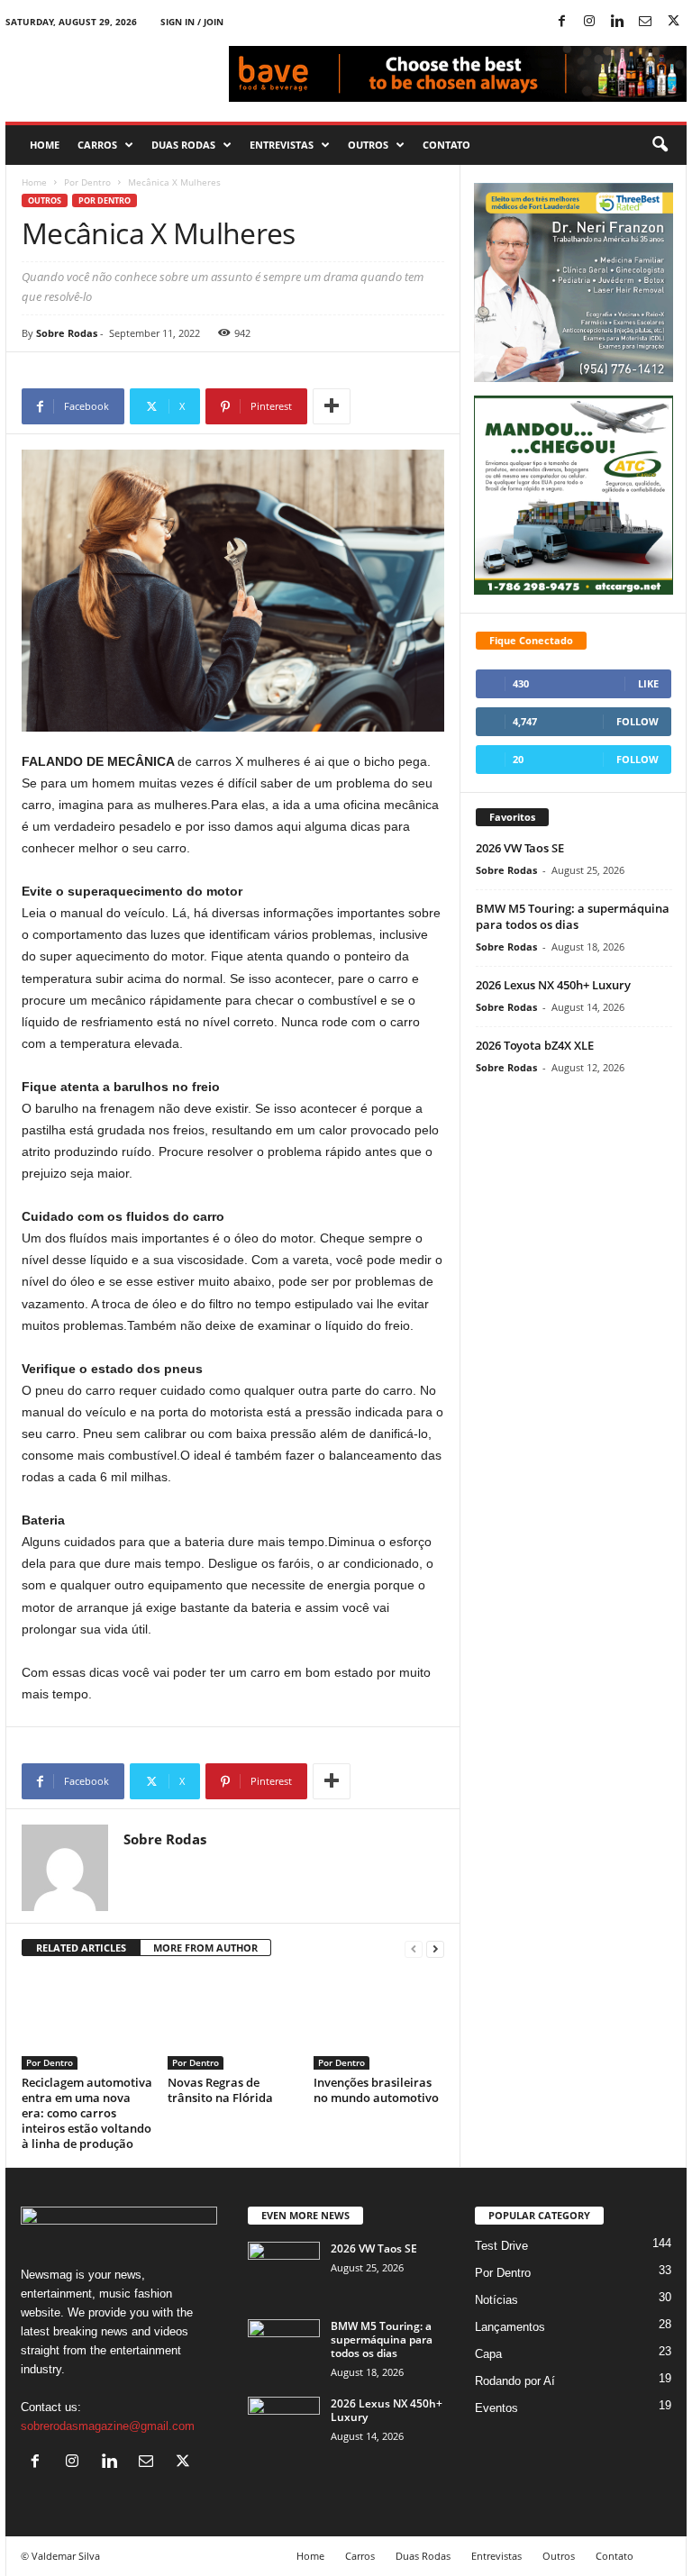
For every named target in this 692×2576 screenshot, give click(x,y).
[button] (660, 145)
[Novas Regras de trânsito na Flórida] (233, 2021)
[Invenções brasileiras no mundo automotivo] (379, 2021)
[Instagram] (589, 22)
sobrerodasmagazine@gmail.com (108, 2426)
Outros (368, 145)
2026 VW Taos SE (520, 848)
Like (648, 683)
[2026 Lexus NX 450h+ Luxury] (284, 2424)
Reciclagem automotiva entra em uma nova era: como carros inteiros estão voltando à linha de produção (87, 2113)
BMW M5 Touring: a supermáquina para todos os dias (573, 916)
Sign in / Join (192, 22)
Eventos (496, 2408)
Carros (97, 145)
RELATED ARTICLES (81, 1948)
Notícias (496, 2300)
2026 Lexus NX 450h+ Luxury (553, 985)
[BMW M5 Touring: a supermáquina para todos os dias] (284, 2346)
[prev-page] (414, 1948)
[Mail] (645, 22)
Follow (637, 721)
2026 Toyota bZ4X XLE (535, 1045)
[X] (673, 22)
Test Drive (501, 2246)
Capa (488, 2354)
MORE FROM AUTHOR (205, 1948)
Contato (446, 145)
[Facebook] (561, 22)
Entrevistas (282, 145)
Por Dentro (87, 182)
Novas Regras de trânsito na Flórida (220, 2090)
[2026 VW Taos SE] (284, 2269)
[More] (332, 406)
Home (45, 145)
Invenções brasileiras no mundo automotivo (376, 2090)
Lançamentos (510, 2327)
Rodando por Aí (515, 2381)
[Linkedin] (617, 22)
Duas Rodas (183, 145)
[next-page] (435, 1948)
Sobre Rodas (67, 333)
